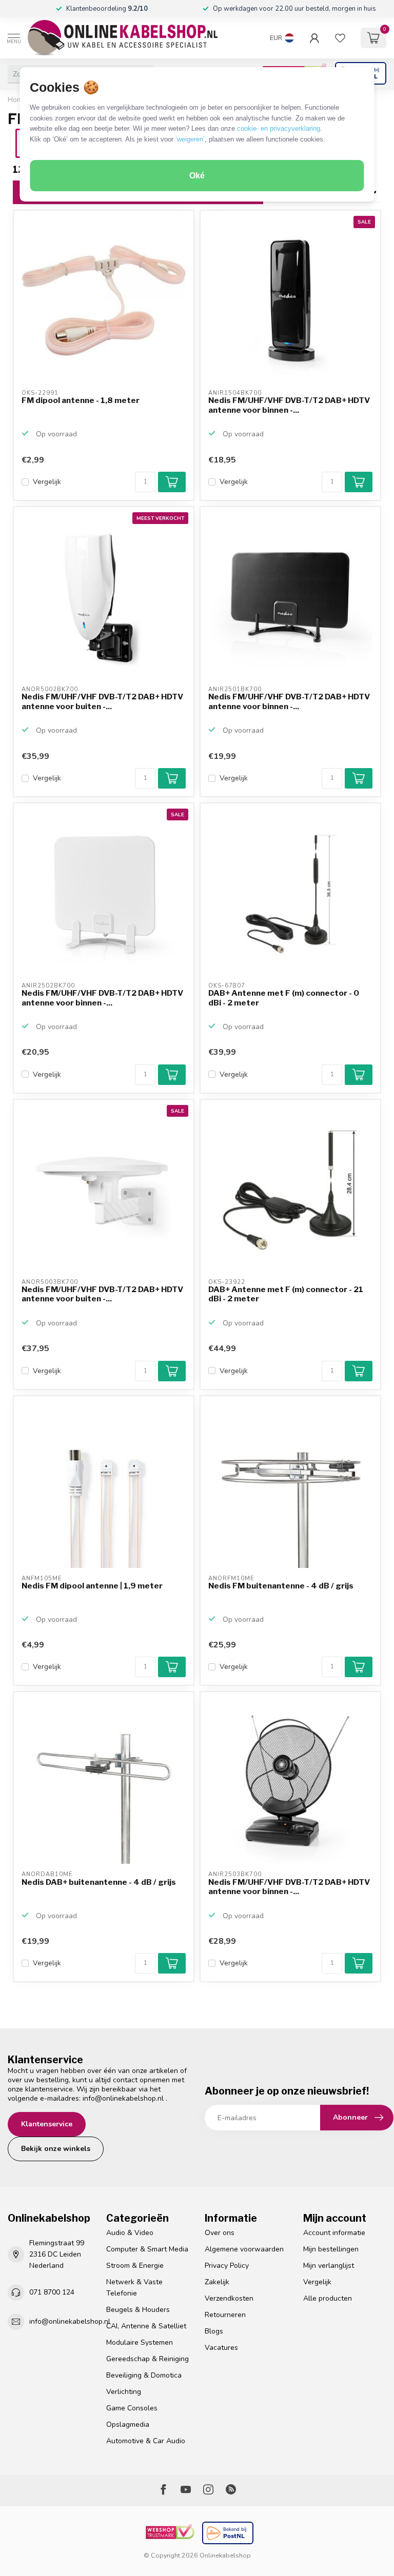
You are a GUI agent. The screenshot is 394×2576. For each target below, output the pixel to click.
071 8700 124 (52, 2292)
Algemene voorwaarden (244, 2249)
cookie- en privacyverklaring (279, 128)
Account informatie (334, 2233)
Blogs (214, 2331)
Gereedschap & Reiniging (147, 2359)
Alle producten (328, 2298)
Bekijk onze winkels (56, 2149)
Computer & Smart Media (147, 2249)
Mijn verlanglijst (329, 2266)
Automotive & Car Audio (146, 2441)
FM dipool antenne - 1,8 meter (81, 400)
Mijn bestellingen (331, 2249)
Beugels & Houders (138, 2310)
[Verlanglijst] (340, 38)
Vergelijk (47, 482)
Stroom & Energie (135, 2266)
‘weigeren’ (190, 139)
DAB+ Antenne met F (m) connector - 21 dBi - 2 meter (286, 1294)
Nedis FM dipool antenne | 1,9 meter (92, 1586)
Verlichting (124, 2392)
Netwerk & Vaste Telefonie (134, 2288)
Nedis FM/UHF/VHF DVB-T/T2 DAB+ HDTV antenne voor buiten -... (102, 701)
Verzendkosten (229, 2298)
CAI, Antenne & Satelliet (146, 2326)
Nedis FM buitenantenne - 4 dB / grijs (281, 1586)
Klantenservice (47, 2124)
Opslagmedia (128, 2424)
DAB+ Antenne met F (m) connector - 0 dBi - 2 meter (284, 998)
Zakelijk (217, 2282)
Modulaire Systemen (140, 2342)
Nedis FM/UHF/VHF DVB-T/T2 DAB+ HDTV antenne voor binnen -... (289, 405)
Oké (197, 176)
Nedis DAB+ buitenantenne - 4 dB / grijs (99, 1882)
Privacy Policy (227, 2266)
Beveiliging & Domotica (144, 2375)
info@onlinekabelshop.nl (123, 2098)
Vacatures (221, 2348)
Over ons (220, 2233)
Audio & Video (130, 2233)
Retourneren (225, 2315)
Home (17, 100)
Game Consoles (132, 2408)
